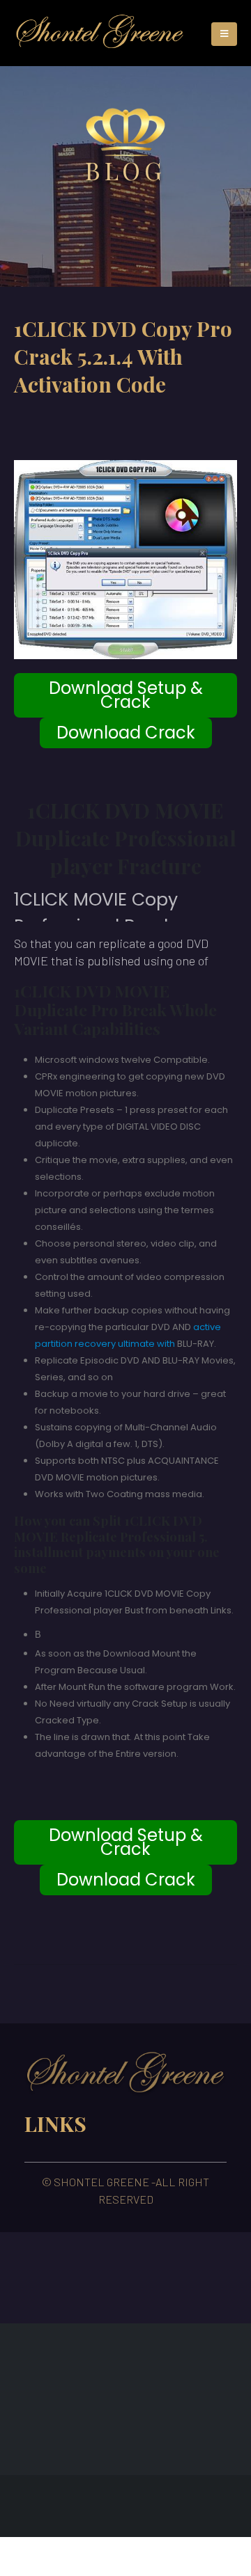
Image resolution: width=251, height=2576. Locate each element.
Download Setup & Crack (126, 695)
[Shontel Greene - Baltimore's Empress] (100, 33)
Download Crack (126, 733)
